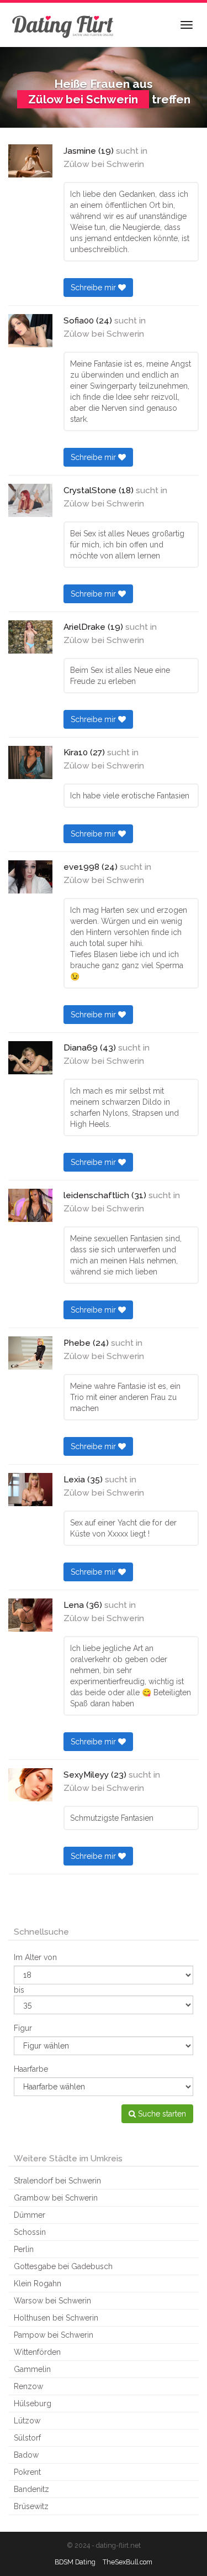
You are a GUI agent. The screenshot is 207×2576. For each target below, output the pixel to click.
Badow (26, 2455)
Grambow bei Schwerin (56, 2198)
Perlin (24, 2249)
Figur (23, 2028)
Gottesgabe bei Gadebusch (63, 2266)
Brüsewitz (31, 2506)
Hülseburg (33, 2403)
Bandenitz (31, 2489)
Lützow (27, 2421)
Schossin (30, 2232)
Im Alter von (35, 1957)
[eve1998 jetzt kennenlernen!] (30, 877)
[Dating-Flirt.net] (63, 25)
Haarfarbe (31, 2069)
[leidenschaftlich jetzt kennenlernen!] (30, 1205)
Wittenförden (37, 2352)
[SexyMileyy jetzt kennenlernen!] (30, 1785)
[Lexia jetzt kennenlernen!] (30, 1490)
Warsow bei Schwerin (52, 2301)
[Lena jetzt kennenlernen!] (30, 1615)
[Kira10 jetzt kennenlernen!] (30, 762)
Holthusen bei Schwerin (56, 2318)
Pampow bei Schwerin (54, 2335)
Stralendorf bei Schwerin (57, 2181)
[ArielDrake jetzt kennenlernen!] (30, 637)
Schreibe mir (94, 288)
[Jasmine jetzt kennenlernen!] (30, 161)
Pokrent (27, 2472)
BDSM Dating (75, 2562)
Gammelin (32, 2369)
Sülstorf (27, 2438)
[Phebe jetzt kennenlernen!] (30, 1353)
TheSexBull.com (128, 2562)
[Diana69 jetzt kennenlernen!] (30, 1058)
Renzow (28, 2386)
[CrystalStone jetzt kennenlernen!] (30, 500)
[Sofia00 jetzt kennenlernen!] (30, 331)
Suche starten (161, 2114)
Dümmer (30, 2215)
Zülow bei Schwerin (104, 164)
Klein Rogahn (38, 2284)
